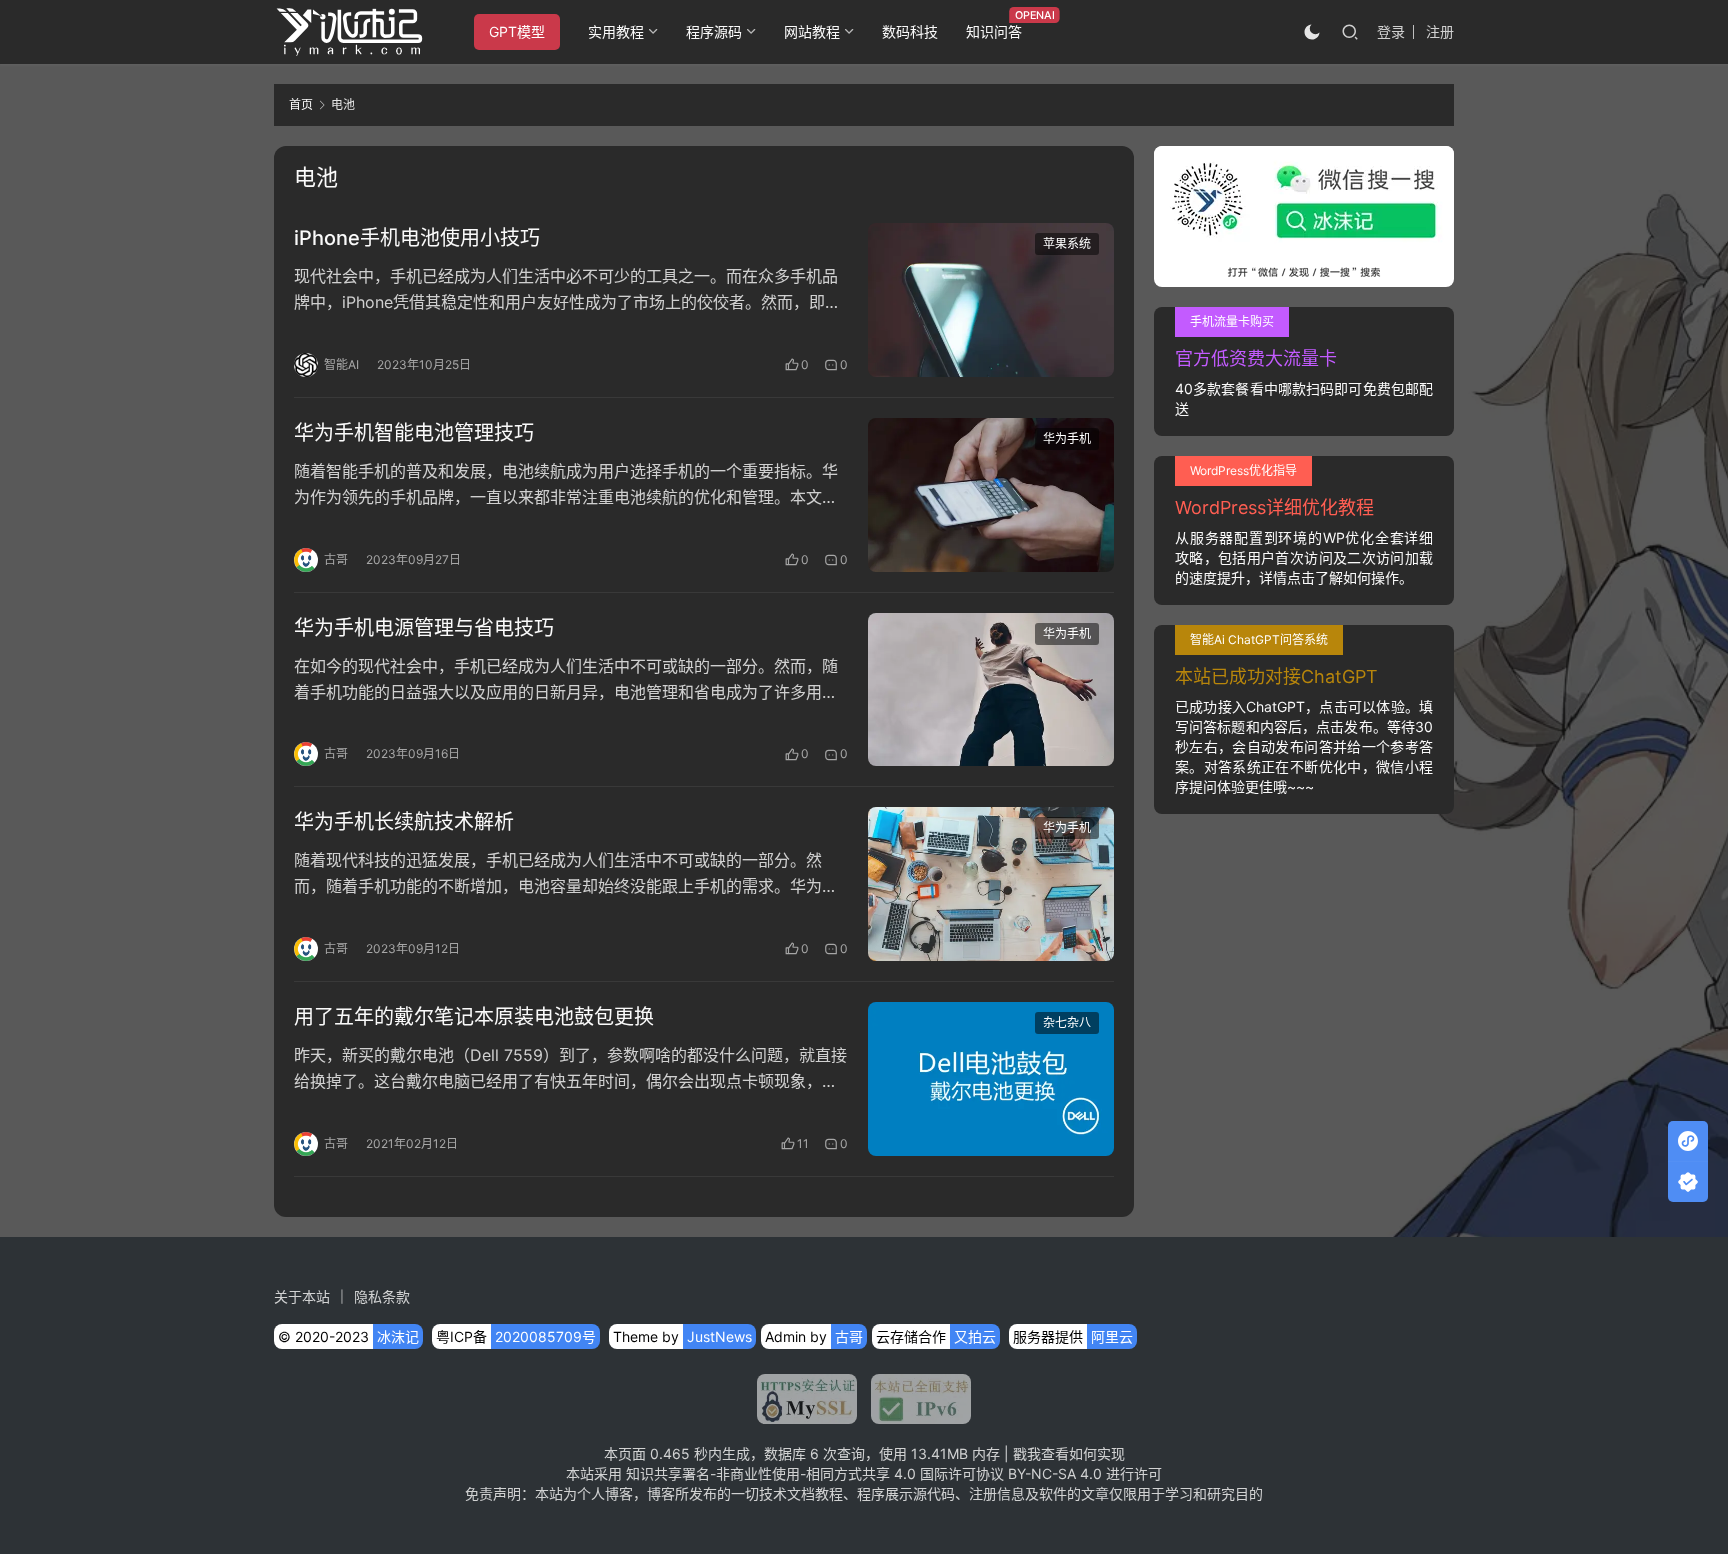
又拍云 (975, 1336)
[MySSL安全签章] (807, 1399)
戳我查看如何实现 (1069, 1453)
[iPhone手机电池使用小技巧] (991, 300)
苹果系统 (1067, 243)
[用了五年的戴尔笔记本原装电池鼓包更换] (991, 1079)
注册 (1440, 31)
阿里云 (1112, 1336)
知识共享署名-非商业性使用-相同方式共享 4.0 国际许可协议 (815, 1473)
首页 (301, 104)
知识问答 (994, 31)
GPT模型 (517, 31)
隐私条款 (382, 1296)
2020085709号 (545, 1336)
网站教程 (812, 31)
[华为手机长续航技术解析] (991, 884)
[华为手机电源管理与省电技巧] (991, 690)
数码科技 (910, 31)
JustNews (719, 1336)
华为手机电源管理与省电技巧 (424, 628)
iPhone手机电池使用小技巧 (417, 238)
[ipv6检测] (914, 1399)
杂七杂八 (1067, 1022)
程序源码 (714, 31)
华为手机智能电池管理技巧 (414, 433)
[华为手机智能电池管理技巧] (991, 495)
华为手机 (1067, 438)
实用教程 (616, 31)
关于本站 (302, 1296)
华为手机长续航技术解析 (404, 822)
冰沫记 (398, 1336)
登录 (1391, 31)
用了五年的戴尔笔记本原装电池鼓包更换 (474, 1017)
